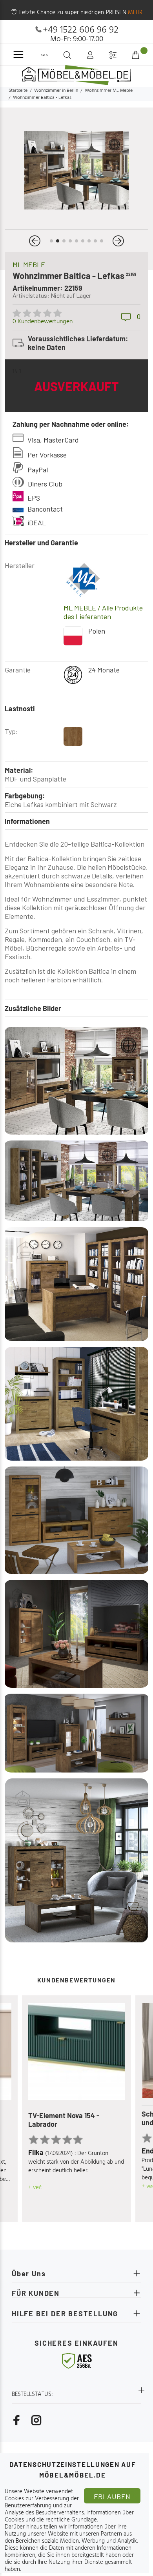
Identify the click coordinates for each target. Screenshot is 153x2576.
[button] (35, 241)
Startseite (18, 91)
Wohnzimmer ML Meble (109, 91)
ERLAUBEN (112, 2496)
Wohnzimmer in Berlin (56, 91)
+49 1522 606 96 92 (81, 30)
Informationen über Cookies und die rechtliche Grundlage (69, 2516)
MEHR (135, 13)
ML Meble (29, 264)
